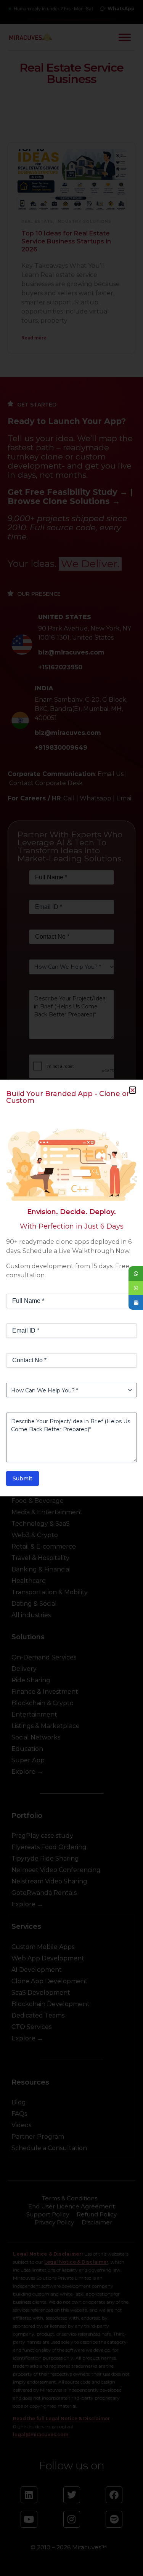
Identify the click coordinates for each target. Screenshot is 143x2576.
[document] (71, 1288)
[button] (133, 1090)
